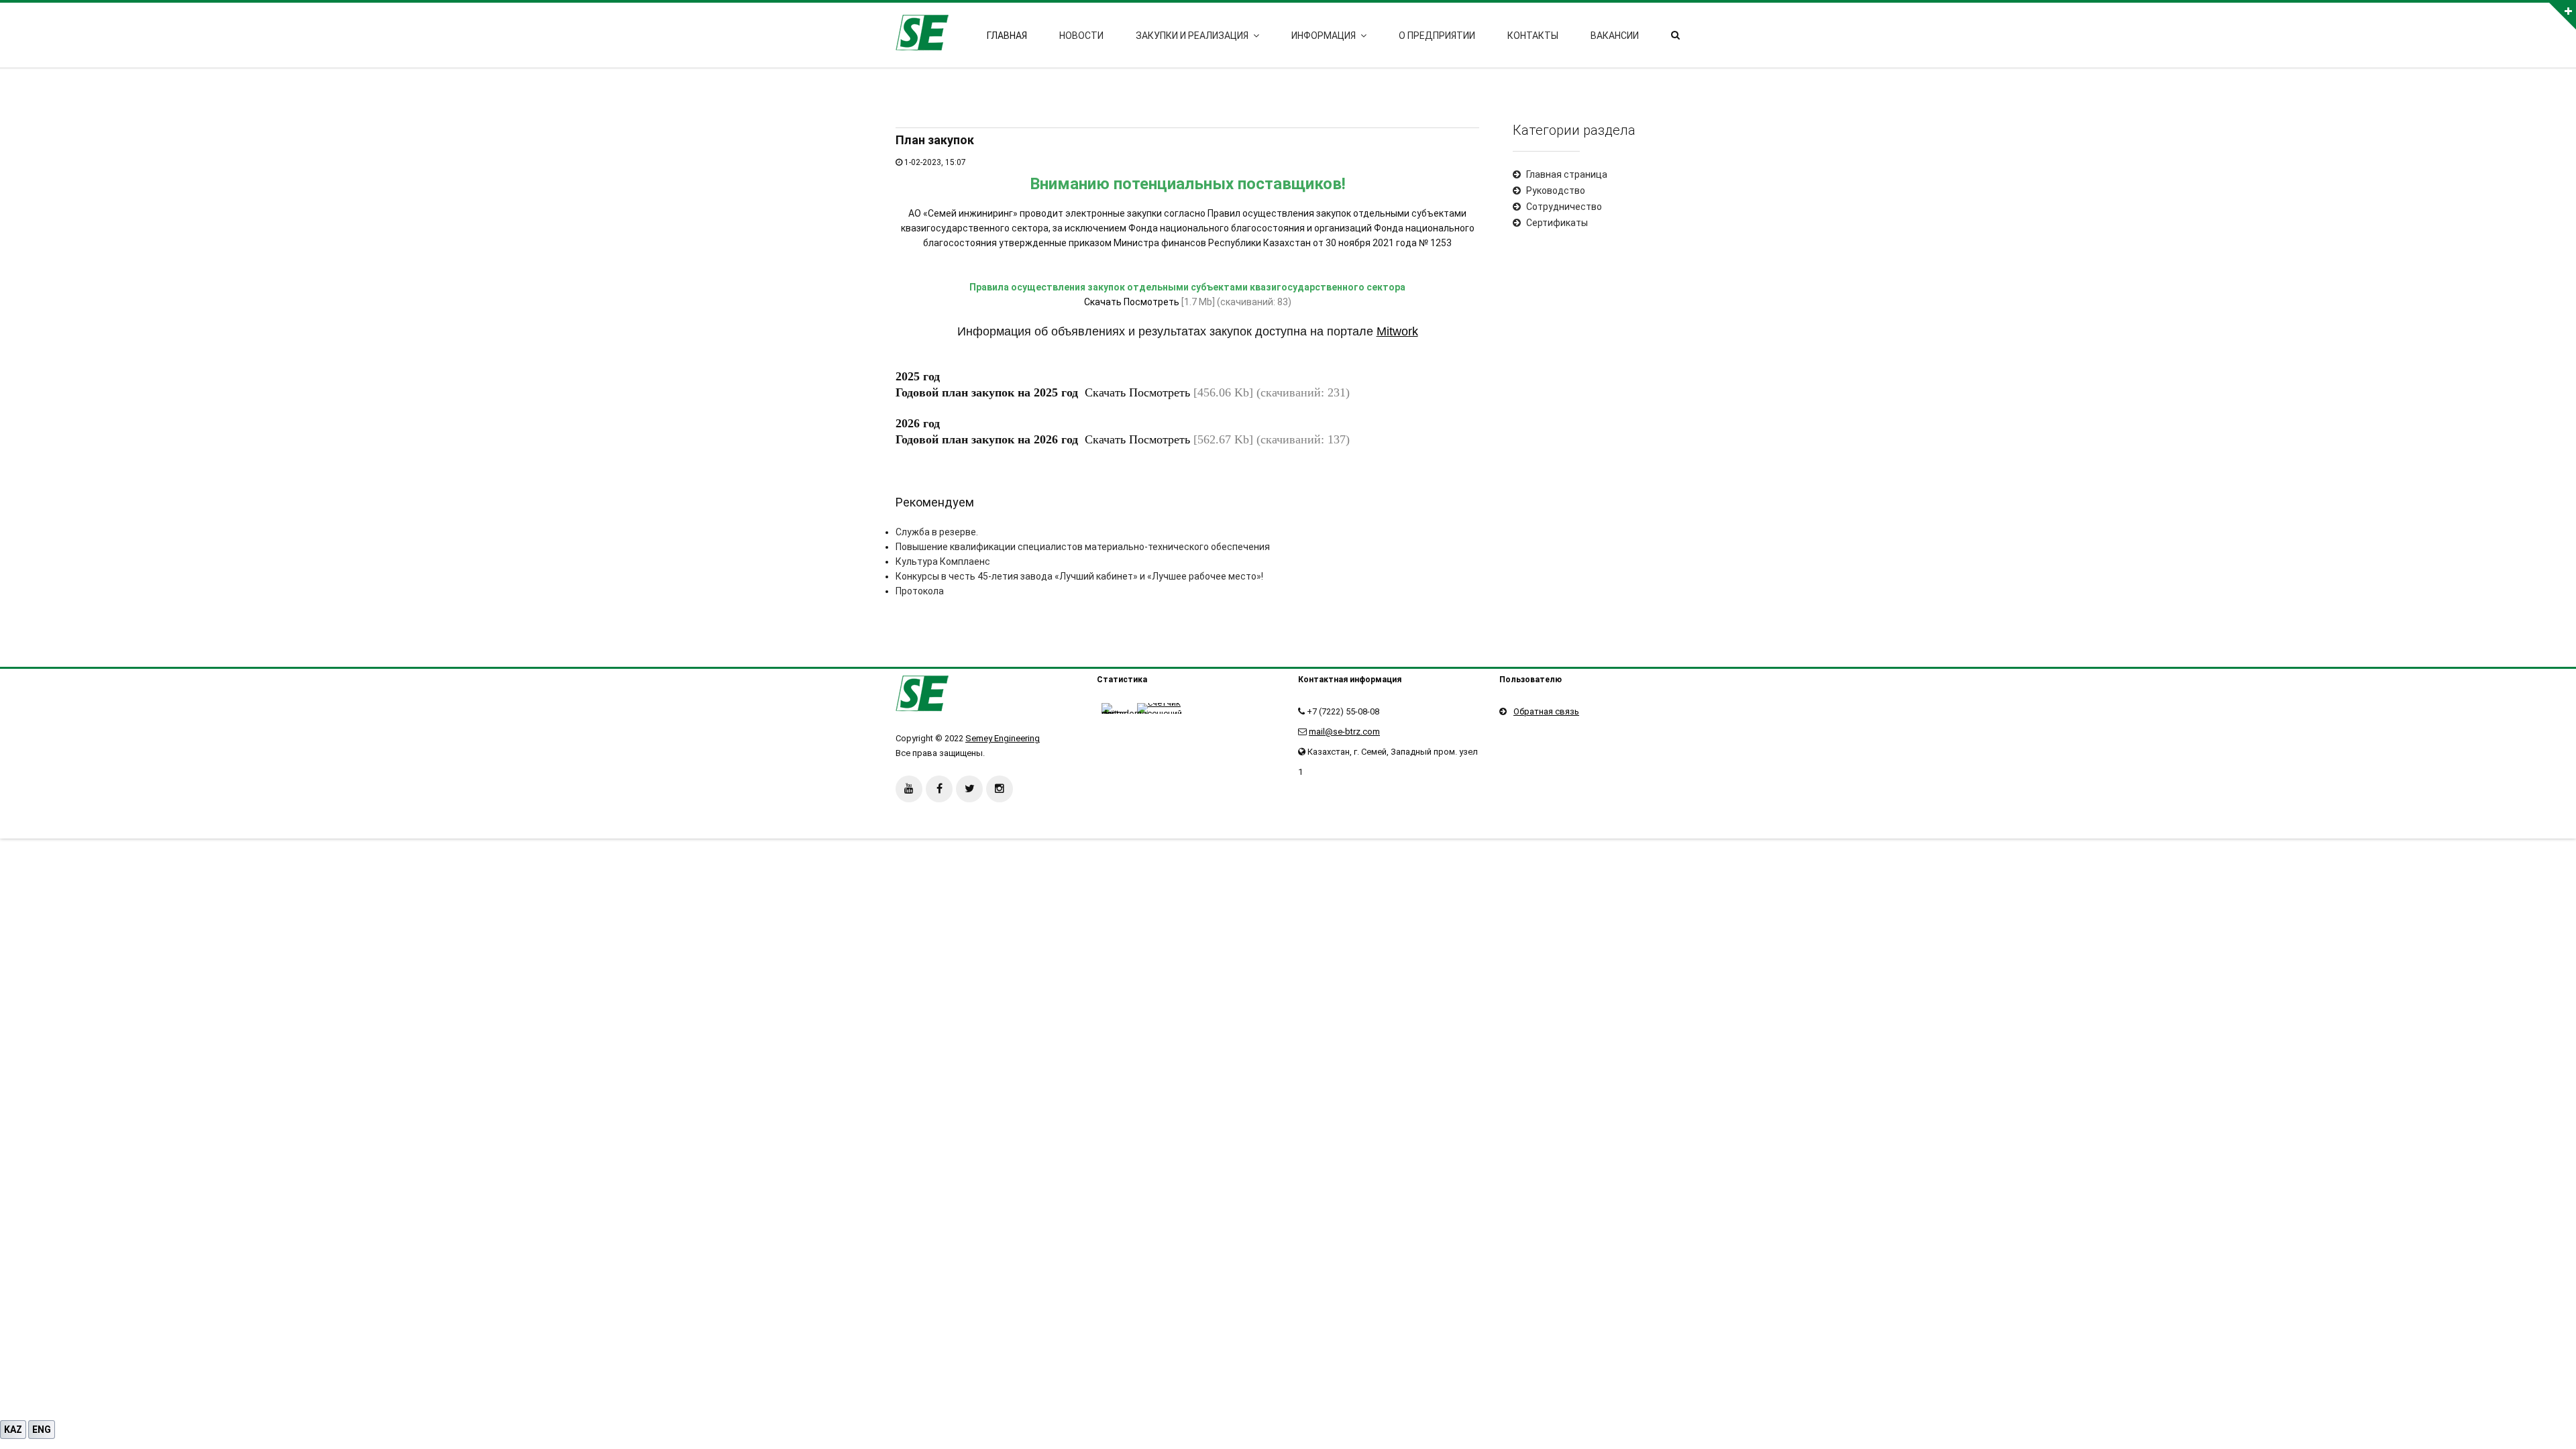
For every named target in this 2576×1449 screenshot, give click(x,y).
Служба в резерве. (937, 532)
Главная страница (1567, 174)
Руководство (1556, 191)
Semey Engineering (1003, 738)
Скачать (1103, 302)
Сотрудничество (1564, 207)
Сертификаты (1557, 223)
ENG (42, 1430)
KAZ (13, 1430)
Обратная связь (1546, 711)
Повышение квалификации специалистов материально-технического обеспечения (1083, 547)
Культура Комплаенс (943, 561)
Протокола (920, 591)
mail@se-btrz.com (1344, 732)
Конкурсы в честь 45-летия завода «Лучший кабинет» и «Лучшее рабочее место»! (1079, 576)
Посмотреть (1151, 302)
